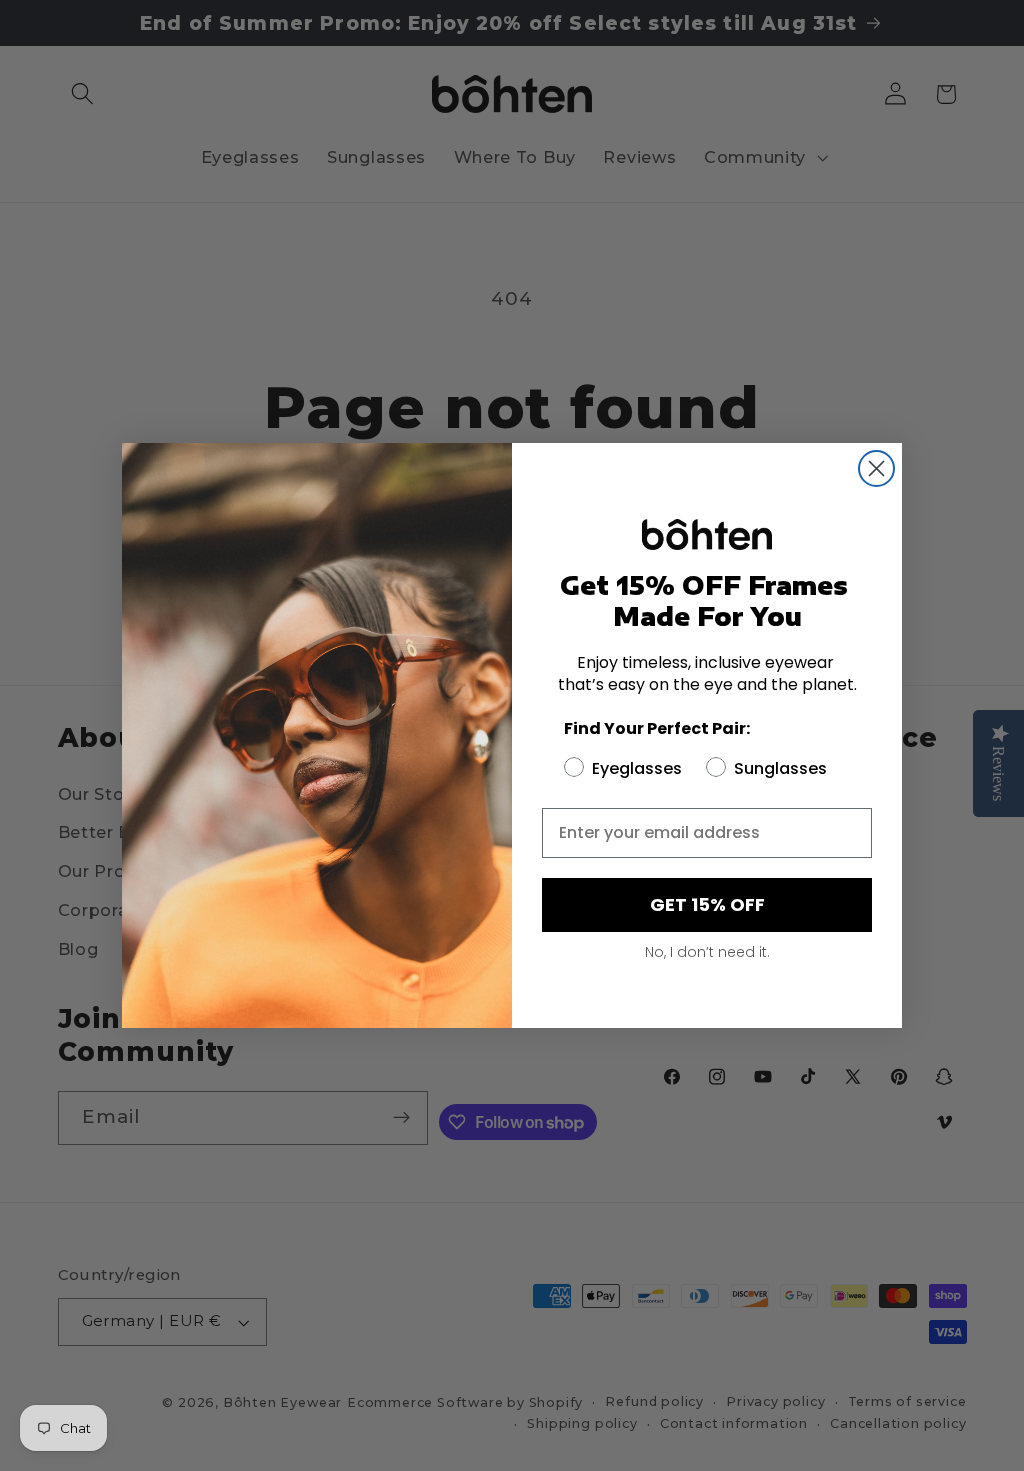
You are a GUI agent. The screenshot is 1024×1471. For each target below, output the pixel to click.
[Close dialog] (876, 468)
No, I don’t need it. (707, 952)
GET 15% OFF (707, 904)
